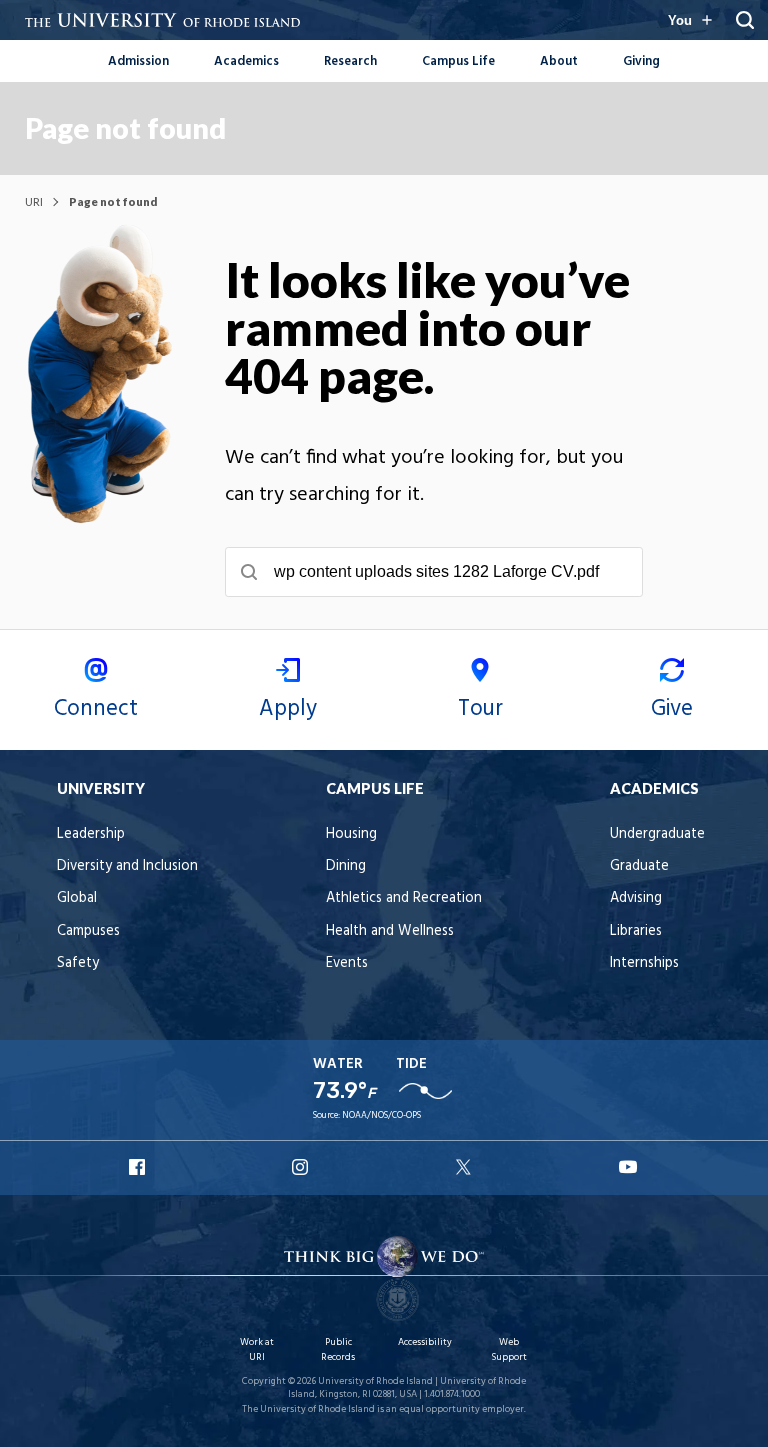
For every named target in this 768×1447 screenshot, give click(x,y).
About (559, 61)
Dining (346, 866)
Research (350, 61)
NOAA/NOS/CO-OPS (381, 1115)
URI (34, 201)
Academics (246, 61)
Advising (636, 898)
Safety (78, 963)
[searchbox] (434, 572)
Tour (480, 709)
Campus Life (458, 61)
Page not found (125, 128)
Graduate (639, 866)
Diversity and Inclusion (127, 866)
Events (347, 963)
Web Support (509, 1349)
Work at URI (257, 1349)
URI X (466, 1167)
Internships (644, 963)
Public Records (338, 1349)
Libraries (636, 931)
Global (77, 898)
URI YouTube (629, 1167)
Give (672, 709)
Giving (641, 61)
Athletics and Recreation (404, 898)
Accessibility (425, 1342)
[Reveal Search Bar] (745, 20)
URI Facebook (139, 1167)
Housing (351, 834)
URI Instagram (302, 1167)
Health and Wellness (390, 931)
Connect (96, 709)
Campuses (88, 931)
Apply (288, 709)
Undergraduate (657, 834)
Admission (138, 61)
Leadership (91, 834)
